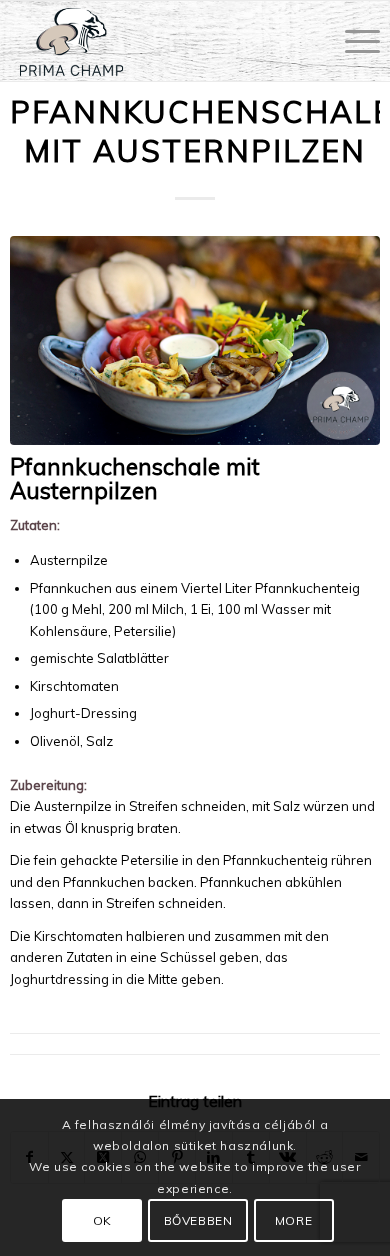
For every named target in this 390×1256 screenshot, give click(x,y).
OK (102, 1220)
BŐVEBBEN (198, 1220)
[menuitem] (352, 41)
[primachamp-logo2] (158, 41)
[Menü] (352, 41)
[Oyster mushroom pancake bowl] (195, 340)
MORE (293, 1220)
